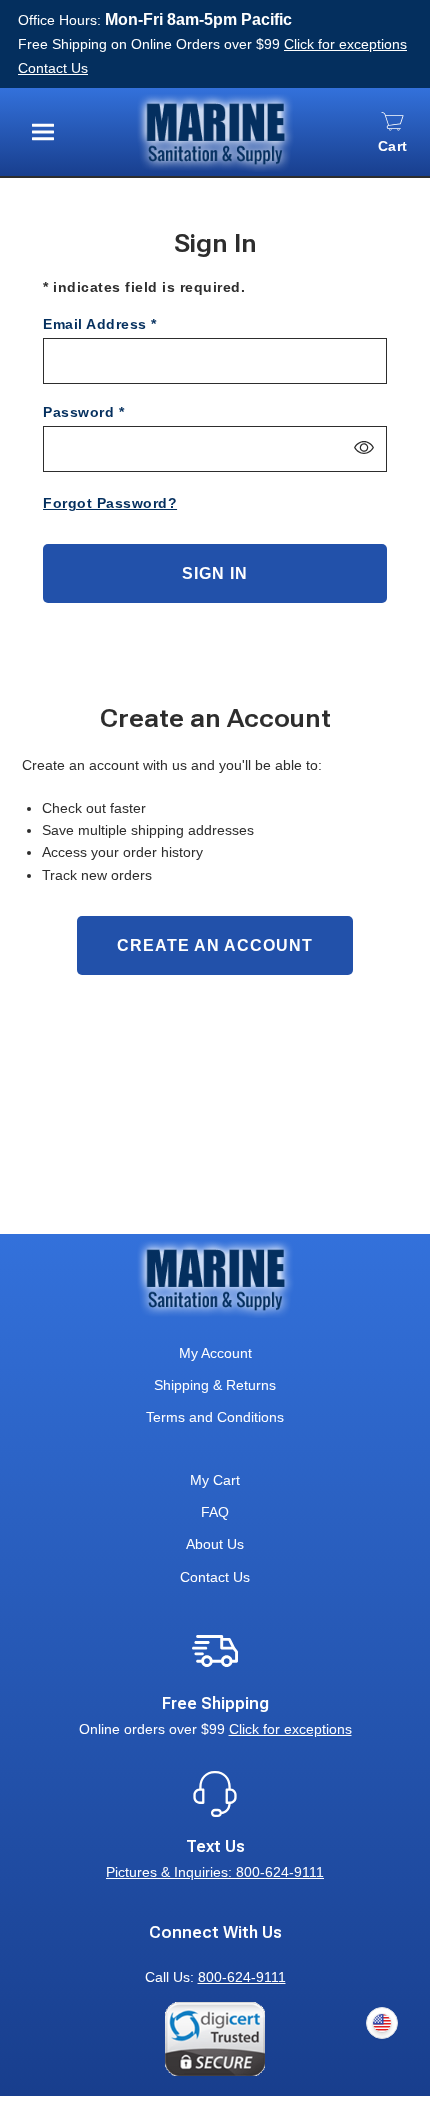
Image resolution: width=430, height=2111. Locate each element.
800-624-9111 (242, 1977)
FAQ (215, 1512)
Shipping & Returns (215, 1385)
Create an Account (215, 945)
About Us (215, 1544)
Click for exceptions (345, 44)
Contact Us (53, 68)
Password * (83, 412)
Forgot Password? (110, 503)
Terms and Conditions (215, 1417)
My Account (215, 1353)
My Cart (215, 1480)
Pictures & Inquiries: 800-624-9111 (215, 1872)
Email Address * (100, 324)
